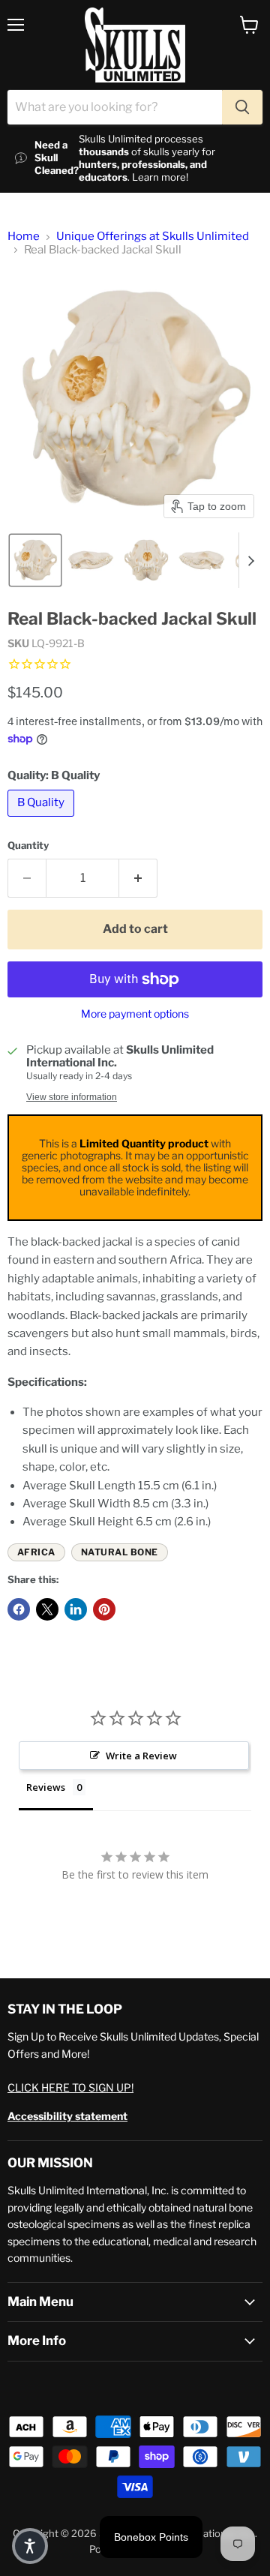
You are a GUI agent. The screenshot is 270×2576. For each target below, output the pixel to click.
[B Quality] (43, 820)
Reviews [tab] (46, 1787)
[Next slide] (250, 560)
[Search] (242, 107)
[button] (35, 560)
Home (24, 237)
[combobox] (115, 107)
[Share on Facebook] (19, 1609)
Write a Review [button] (141, 1756)
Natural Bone (120, 1552)
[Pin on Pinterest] (104, 1609)
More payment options (135, 1014)
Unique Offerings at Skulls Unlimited (153, 237)
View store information (72, 1097)
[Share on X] (47, 1609)
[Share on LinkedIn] (76, 1609)
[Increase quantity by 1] (138, 878)
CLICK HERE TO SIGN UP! (70, 2087)
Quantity (28, 846)
